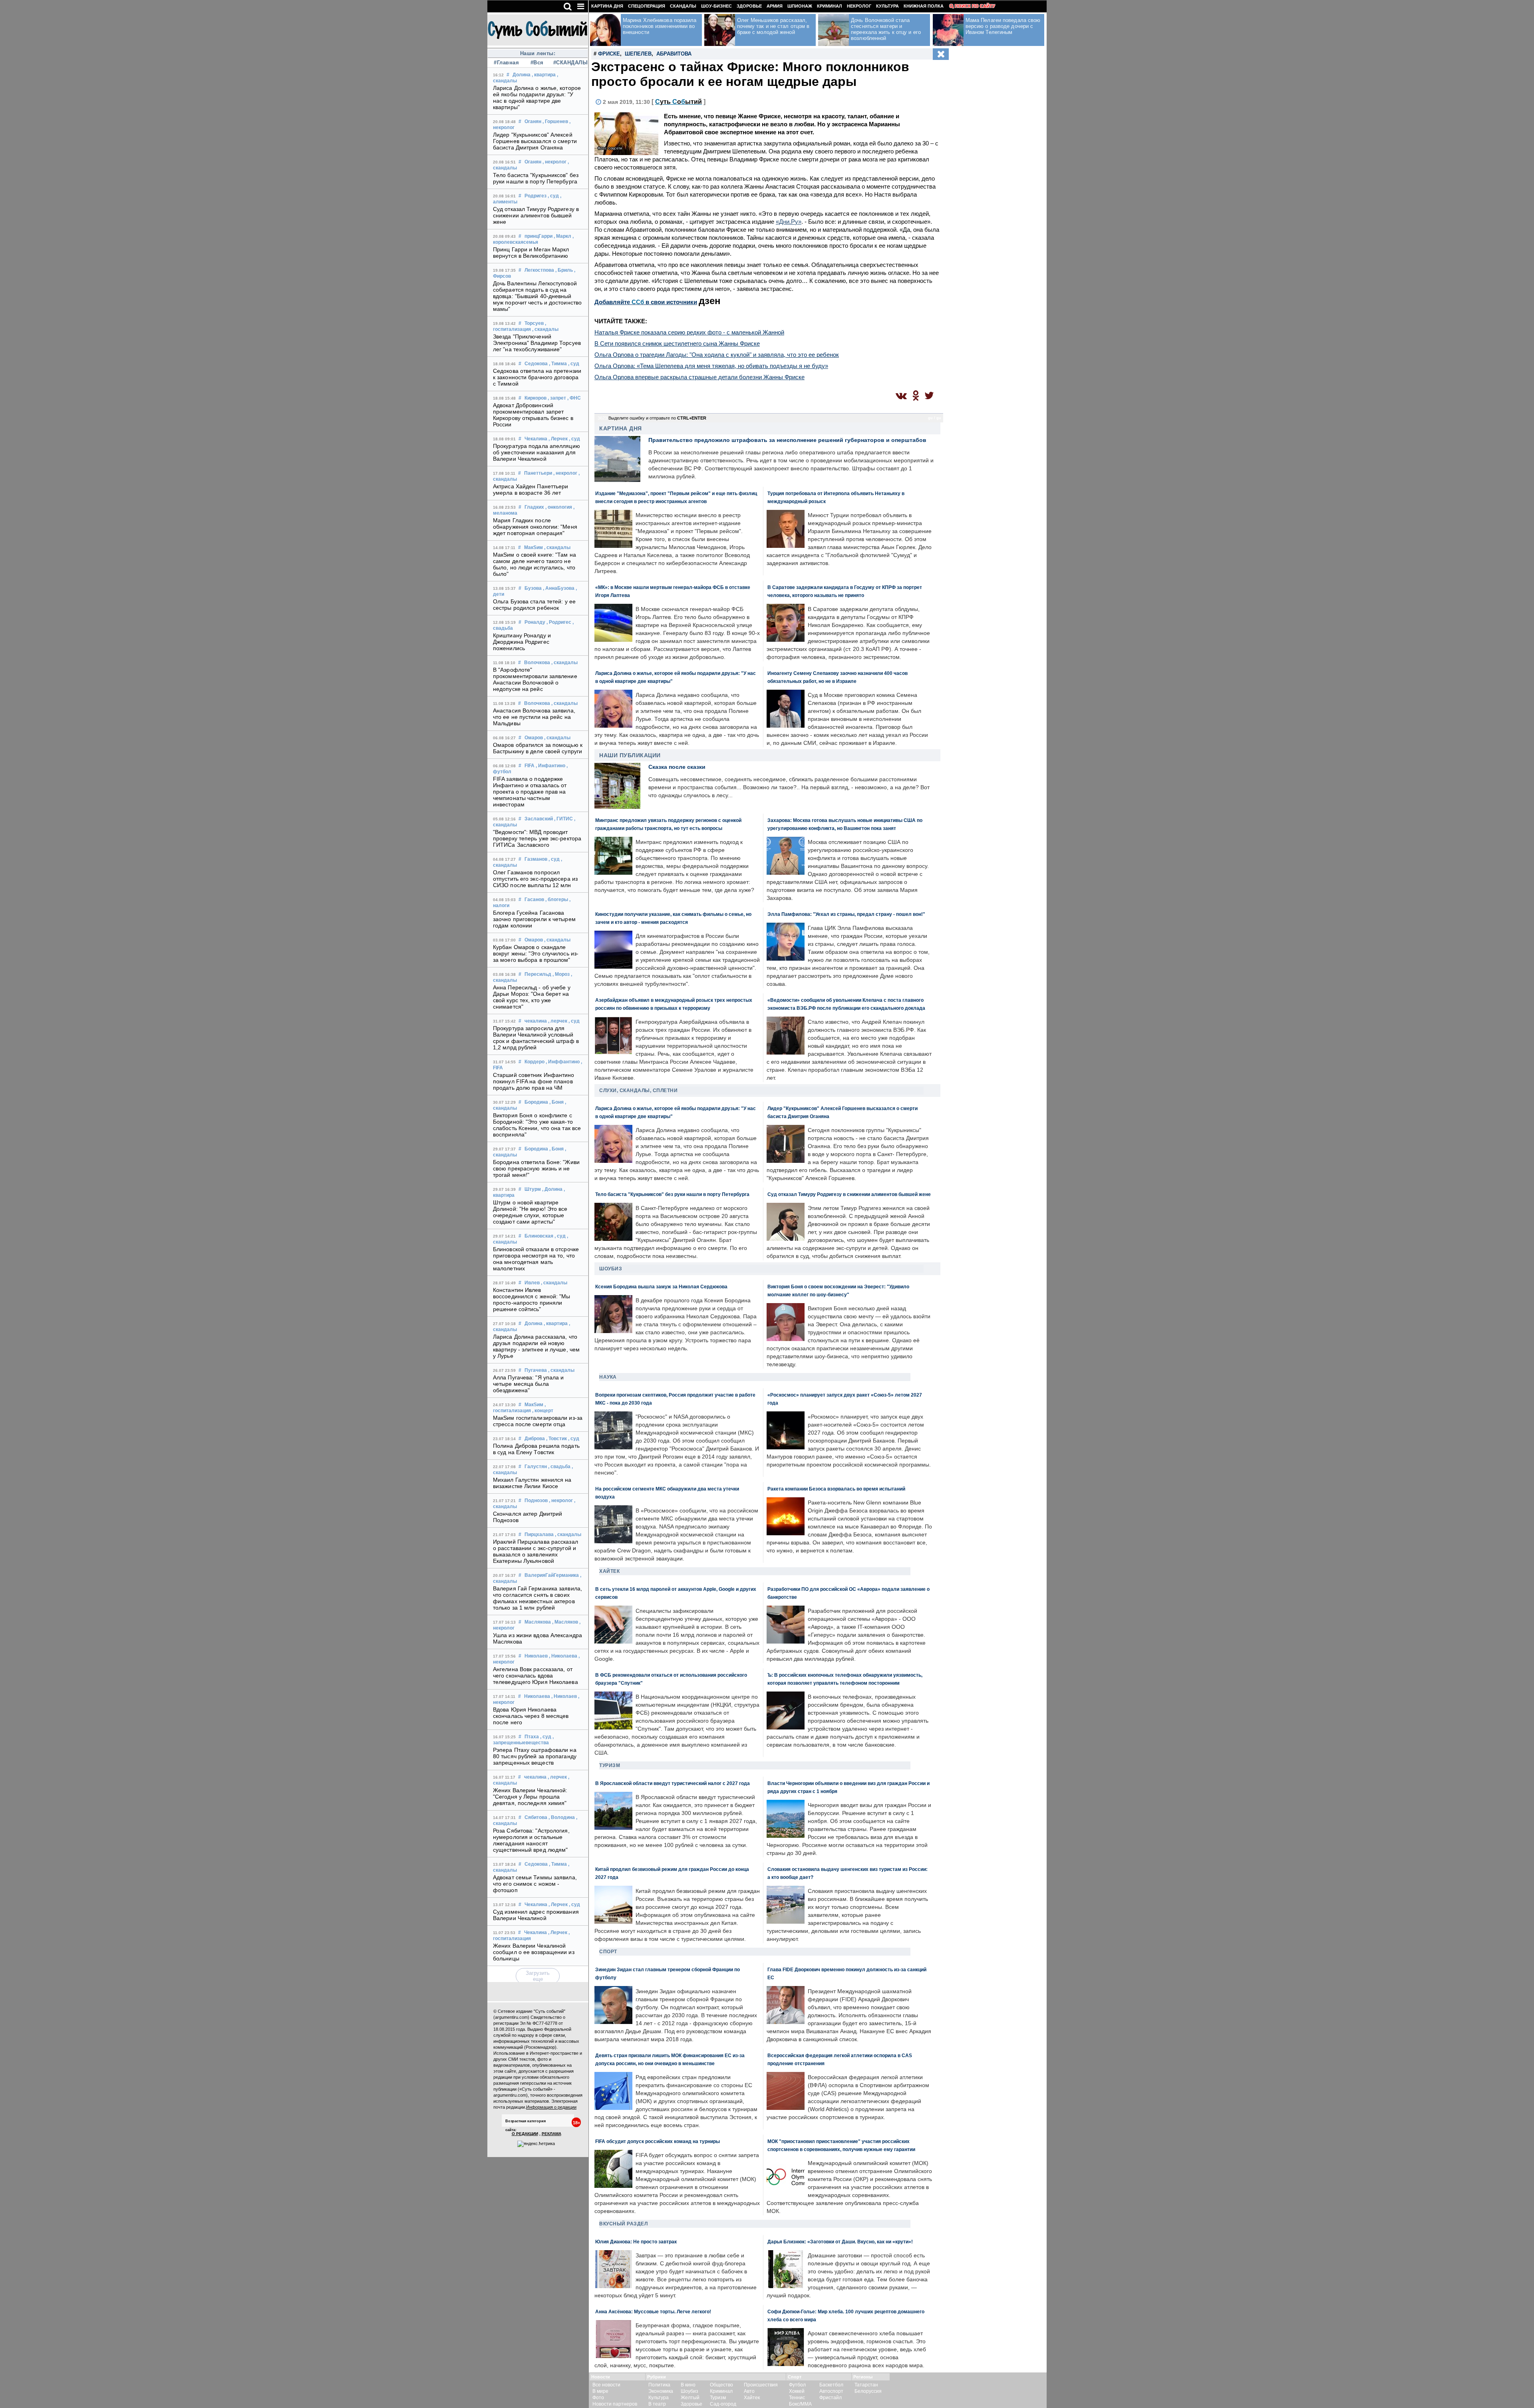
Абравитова (674, 54)
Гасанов (534, 900)
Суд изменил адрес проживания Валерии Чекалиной (536, 1915)
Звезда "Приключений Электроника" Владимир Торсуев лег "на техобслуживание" (537, 343)
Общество (721, 2385)
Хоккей (797, 2391)
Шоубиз (611, 1269)
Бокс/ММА (800, 2404)
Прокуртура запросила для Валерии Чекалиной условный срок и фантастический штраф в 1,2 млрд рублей (536, 1038)
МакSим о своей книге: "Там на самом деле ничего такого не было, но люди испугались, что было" (535, 564)
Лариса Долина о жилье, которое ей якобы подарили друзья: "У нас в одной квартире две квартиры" (537, 98)
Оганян (533, 121)
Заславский (539, 819)
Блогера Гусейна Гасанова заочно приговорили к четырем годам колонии (534, 919)
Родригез (536, 196)
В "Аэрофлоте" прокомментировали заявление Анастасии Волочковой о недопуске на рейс (535, 679)
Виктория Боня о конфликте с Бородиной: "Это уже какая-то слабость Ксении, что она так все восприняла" (537, 1125)
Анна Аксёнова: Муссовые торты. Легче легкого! (653, 2311)
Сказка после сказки (677, 767)
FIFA (530, 766)
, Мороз (561, 974)
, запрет (557, 398)
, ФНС (574, 398)
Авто (749, 2391)
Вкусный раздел (623, 2224)
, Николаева (563, 1656)
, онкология (559, 507)
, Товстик (556, 1439)
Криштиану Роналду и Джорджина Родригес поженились (522, 642)
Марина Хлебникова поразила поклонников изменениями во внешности (660, 26)
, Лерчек (558, 439)
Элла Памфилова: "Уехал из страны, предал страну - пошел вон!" (846, 914)
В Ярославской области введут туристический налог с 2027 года (673, 1783)
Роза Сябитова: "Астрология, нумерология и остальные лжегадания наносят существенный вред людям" (531, 1840)
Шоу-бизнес (716, 6)
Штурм (533, 1189)
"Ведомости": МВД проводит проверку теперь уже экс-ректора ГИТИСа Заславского (537, 838)
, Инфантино (550, 766)
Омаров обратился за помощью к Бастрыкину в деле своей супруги (538, 748)
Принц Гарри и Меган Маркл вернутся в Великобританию (531, 253)
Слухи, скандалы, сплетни (638, 1091)
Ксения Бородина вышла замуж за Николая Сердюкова (661, 1287)
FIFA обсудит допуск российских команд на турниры (658, 2141)
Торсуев (534, 323)
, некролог (554, 162)
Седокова (536, 364)
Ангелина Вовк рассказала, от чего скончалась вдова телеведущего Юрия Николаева (536, 1676)
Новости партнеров (615, 2404)
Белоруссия (868, 2391)
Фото (598, 2398)
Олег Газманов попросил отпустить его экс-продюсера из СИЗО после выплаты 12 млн (535, 879)
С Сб (679, 102)
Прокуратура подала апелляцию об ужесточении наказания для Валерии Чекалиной (537, 452)
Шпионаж (800, 6)
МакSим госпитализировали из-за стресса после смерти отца (538, 1421)
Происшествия (761, 2385)
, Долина (552, 1189)
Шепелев (638, 54)
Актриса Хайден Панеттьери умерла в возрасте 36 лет (531, 490)
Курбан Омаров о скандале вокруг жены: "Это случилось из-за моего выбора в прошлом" (536, 953)
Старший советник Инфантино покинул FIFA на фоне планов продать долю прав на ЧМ (534, 1081)
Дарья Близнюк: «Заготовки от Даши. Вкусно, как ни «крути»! (840, 2242)
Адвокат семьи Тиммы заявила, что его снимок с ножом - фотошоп (535, 1884)
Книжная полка (924, 6)
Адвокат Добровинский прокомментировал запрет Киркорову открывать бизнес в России (533, 415)
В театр (657, 2404)
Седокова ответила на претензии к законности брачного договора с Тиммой (537, 377)
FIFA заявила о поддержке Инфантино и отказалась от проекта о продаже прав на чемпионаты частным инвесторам (530, 792)
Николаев (536, 1656)
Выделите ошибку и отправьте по (657, 418)
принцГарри (538, 236)
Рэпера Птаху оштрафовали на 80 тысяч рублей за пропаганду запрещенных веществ (535, 1756)
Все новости (606, 2385)
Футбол (797, 2385)
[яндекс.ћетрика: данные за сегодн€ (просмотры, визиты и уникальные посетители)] (536, 2144)
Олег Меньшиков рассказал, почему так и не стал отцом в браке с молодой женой (773, 26)
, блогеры (557, 900)
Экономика (661, 2391)
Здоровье (749, 6)
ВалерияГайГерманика (552, 1575)
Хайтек (609, 1571)
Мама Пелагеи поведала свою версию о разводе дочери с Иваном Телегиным (1003, 26)
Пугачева (536, 1370)
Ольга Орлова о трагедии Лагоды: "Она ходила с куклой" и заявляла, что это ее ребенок (717, 355)
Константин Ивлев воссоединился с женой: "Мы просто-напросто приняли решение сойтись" (532, 1300)
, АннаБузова (559, 588)
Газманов (536, 859)
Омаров (534, 738)
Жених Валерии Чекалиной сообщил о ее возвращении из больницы (534, 1952)
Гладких (534, 507)
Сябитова (536, 1817)
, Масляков (565, 1622)
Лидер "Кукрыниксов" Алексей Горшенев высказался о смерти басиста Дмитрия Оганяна (535, 141)
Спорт (608, 1952)
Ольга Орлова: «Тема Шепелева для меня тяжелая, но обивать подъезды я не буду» (711, 366)
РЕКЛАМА (551, 2134)
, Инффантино (563, 1062)
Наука (608, 1377)
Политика (659, 2385)
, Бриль (564, 270)
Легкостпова (539, 270)
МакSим (534, 547)
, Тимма (558, 364)
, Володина (562, 1817)
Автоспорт (831, 2391)
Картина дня (607, 6)
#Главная (506, 63)
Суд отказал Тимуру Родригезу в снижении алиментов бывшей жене (536, 215)
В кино (688, 2385)
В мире (600, 2391)
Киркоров (536, 398)
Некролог (859, 6)
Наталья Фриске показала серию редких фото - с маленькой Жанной (689, 332)
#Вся (537, 63)
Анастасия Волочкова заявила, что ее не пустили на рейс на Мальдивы (534, 717)
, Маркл (562, 236)
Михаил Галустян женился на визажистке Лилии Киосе (532, 1483)
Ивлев (532, 1283)
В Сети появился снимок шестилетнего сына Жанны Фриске (677, 343)
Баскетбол (831, 2385)
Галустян (536, 1467)
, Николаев (564, 1696)
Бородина (536, 1102)
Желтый (690, 2398)
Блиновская (539, 1236)
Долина (522, 75)
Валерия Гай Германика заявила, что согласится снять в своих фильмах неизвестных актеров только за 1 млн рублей (537, 1598)
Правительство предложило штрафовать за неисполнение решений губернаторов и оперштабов (787, 440)
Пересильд (538, 974)
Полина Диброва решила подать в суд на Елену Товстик (536, 1449)
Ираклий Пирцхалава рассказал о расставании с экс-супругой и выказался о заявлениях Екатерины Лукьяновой (536, 1551)
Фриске (609, 54)
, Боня (556, 1102)
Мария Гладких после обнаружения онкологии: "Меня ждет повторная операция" (535, 527)
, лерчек (558, 1021)
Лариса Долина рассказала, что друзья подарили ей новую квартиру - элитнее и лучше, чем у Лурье (536, 1346)
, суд (553, 196)
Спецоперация (647, 6)
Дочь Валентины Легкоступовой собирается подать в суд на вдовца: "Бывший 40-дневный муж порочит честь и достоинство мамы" (537, 296)
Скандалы (683, 6)
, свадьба (559, 1467)
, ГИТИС (563, 819)
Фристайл (831, 2398)
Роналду (535, 622)
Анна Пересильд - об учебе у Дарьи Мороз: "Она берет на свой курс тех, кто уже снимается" (532, 997)
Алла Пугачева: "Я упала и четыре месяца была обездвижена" (529, 1384)
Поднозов (536, 1501)
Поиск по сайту (975, 6)
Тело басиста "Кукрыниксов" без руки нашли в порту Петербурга (536, 178)
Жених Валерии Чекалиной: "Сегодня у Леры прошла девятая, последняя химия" (530, 1797)
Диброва (535, 1439)
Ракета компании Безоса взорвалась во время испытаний (836, 1489)
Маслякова (538, 1622)
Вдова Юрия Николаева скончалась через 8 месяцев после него (531, 1716)
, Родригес (559, 622)
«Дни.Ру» (789, 222)
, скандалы (545, 329)
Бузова (533, 588)
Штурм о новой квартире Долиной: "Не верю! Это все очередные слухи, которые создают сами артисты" (530, 1212)
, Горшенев (555, 121)
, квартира (544, 75)
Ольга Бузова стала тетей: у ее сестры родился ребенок (534, 605)
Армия (775, 6)
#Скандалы (568, 63)
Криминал (830, 6)
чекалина (536, 1021)
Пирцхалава (539, 1534)
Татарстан (866, 2385)
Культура (887, 6)
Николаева (537, 1696)
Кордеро (535, 1062)
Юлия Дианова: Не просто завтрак (636, 2242)
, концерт (543, 1411)
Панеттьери (538, 473)
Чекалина (536, 439)
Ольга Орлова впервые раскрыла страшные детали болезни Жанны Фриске (699, 377)
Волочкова (537, 663)
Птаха (532, 1737)
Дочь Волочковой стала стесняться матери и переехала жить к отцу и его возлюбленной (886, 29)
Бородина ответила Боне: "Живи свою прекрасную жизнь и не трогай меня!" (536, 1168)
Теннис (797, 2398)
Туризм (610, 1765)
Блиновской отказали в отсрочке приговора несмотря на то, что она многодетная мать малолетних (536, 1259)
